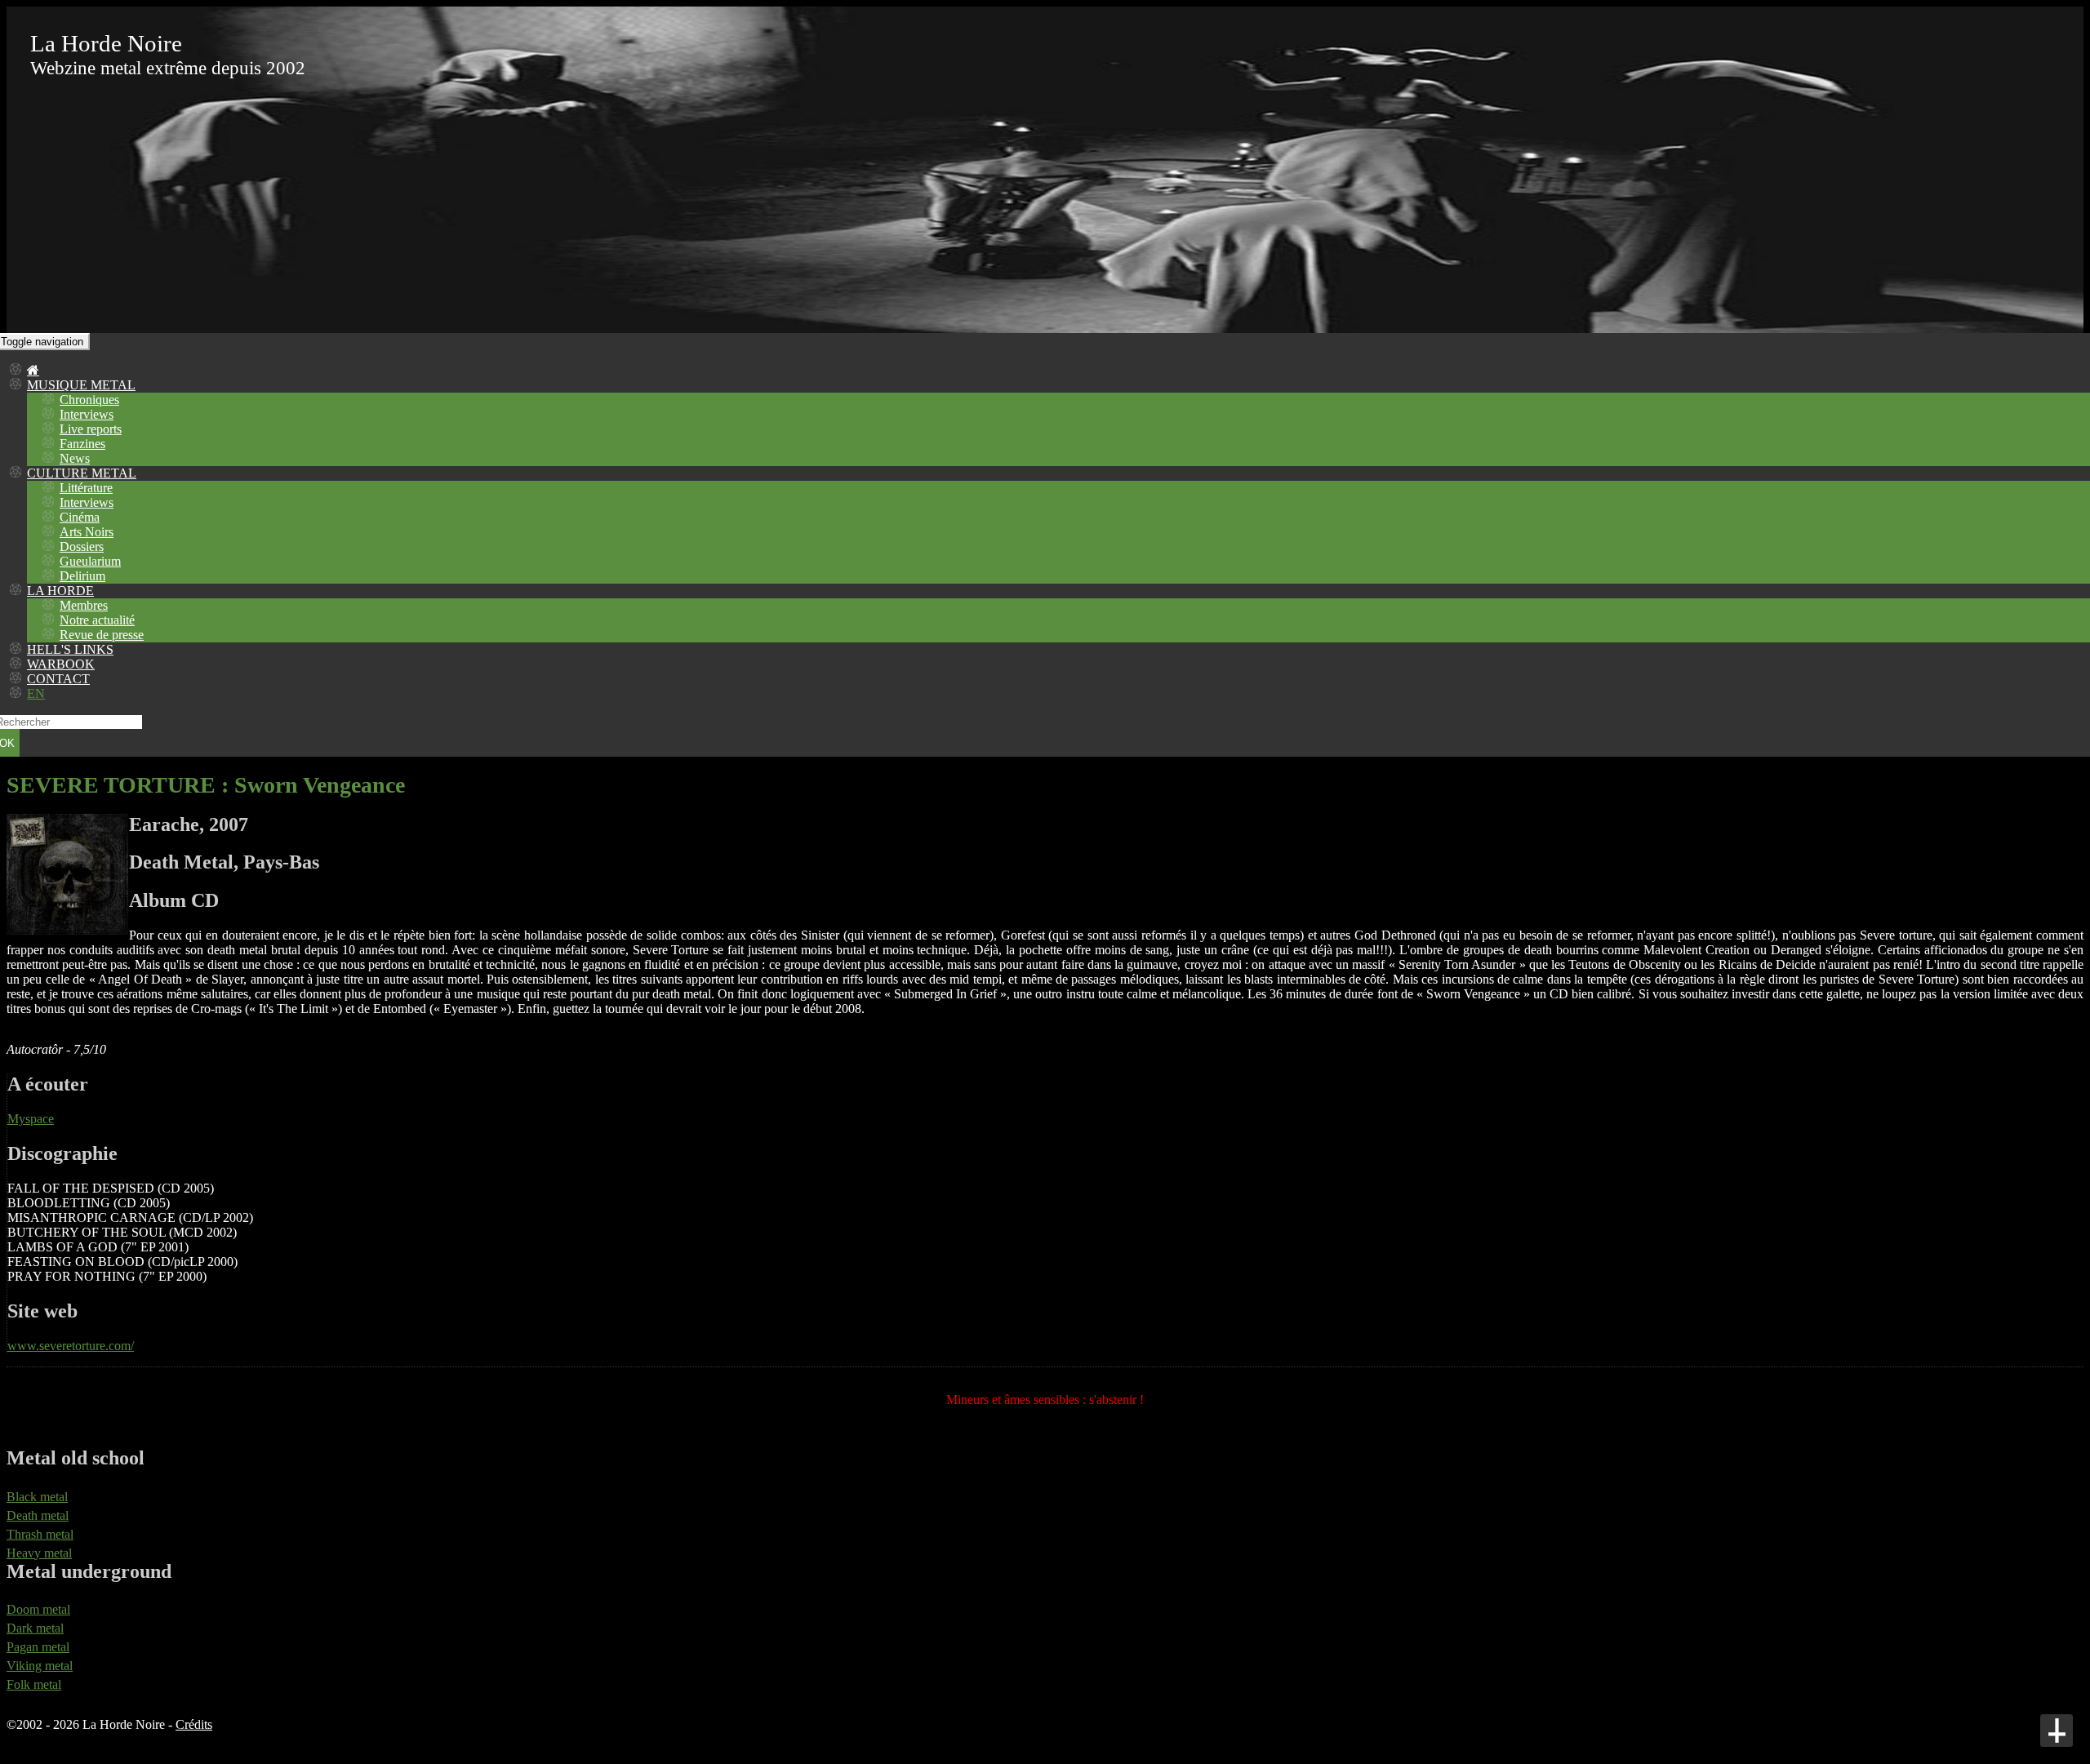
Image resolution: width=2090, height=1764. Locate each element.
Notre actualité (97, 620)
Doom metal (38, 1609)
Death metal (38, 1515)
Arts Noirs (87, 532)
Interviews (87, 414)
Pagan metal (38, 1647)
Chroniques (89, 400)
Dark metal (35, 1628)
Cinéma (80, 517)
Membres (84, 605)
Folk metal (34, 1684)
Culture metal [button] (82, 473)
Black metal (37, 1497)
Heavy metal (39, 1553)
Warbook (61, 664)
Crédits (194, 1724)
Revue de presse (102, 635)
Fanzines (82, 444)
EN (36, 693)
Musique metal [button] (81, 385)
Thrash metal (40, 1534)
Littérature (86, 488)
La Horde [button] (60, 591)
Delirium (82, 576)
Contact (58, 679)
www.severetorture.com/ (71, 1346)
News (75, 458)
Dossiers (82, 547)
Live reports (91, 429)
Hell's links (70, 649)
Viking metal (40, 1666)
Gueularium (90, 561)
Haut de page (2057, 1731)
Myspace (31, 1119)
